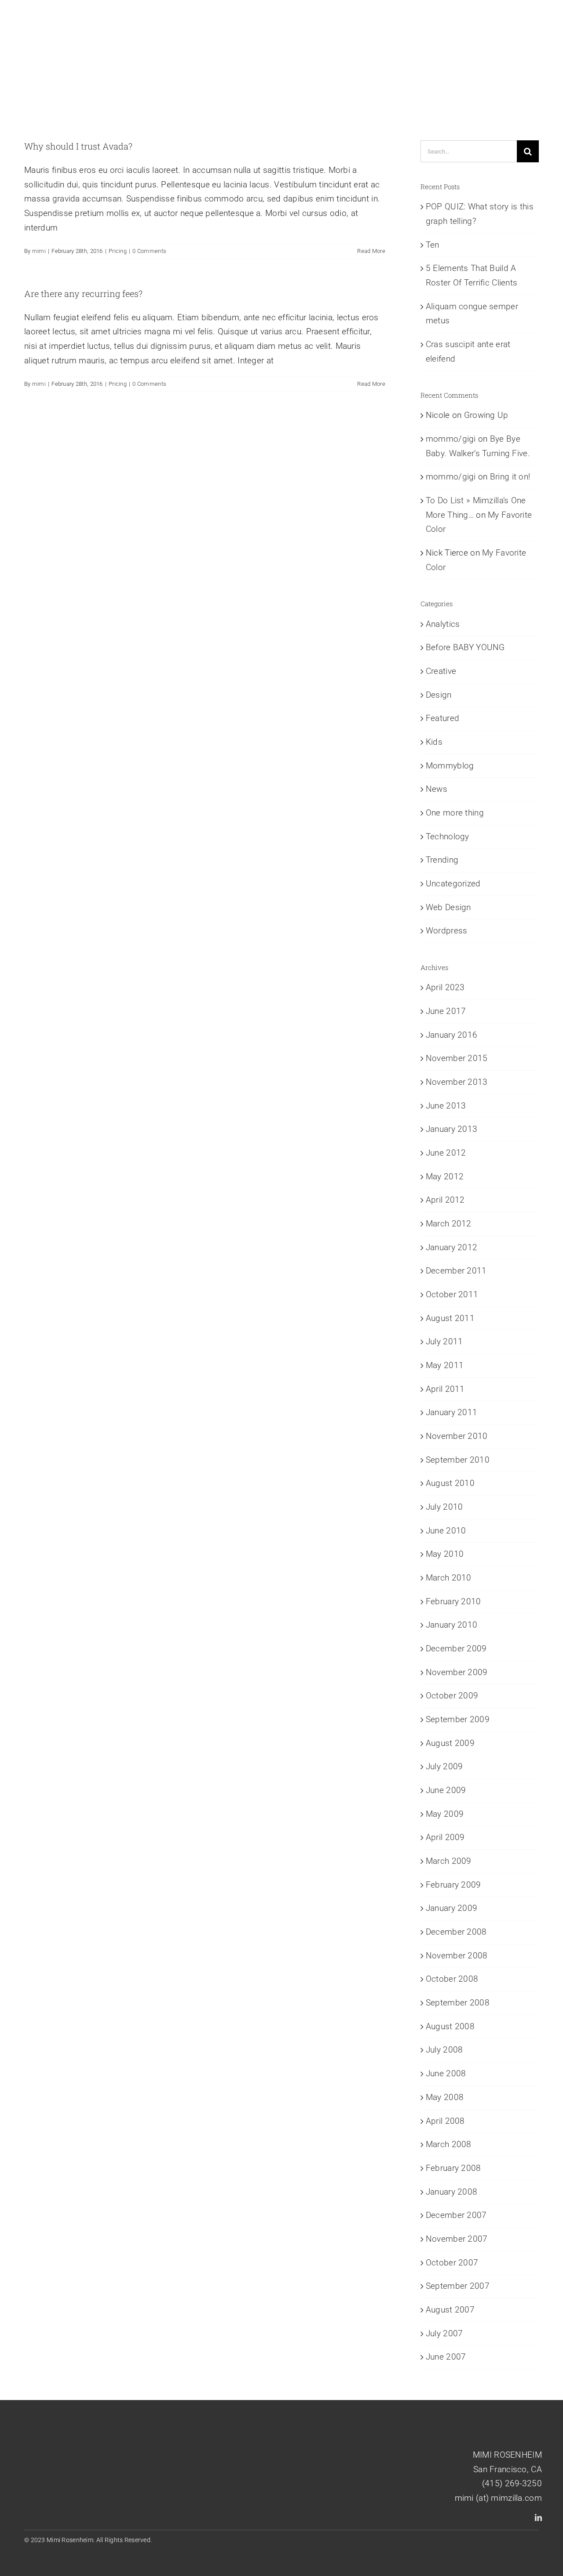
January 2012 (451, 1247)
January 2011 (451, 1412)
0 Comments (149, 251)
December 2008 (456, 1932)
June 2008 (446, 2073)
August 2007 (450, 2310)
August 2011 (450, 1318)
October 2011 (452, 1294)
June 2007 (446, 2357)
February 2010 (453, 1601)
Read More (371, 251)
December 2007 (456, 2215)
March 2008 (449, 2144)
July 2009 (444, 1766)
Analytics (443, 624)
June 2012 (446, 1153)
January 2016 (451, 1035)
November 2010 (457, 1436)
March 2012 (449, 1224)
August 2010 (450, 1483)
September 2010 (458, 1460)
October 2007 (452, 2263)
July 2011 (444, 1341)
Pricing (118, 251)
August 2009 (450, 1743)
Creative (441, 671)
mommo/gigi (451, 439)
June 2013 (446, 1106)
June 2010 (446, 1531)
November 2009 (457, 1672)
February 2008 (453, 2168)
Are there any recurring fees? (83, 293)
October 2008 (452, 1979)
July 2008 (444, 2050)
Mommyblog (450, 766)
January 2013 (451, 1129)
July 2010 (444, 1507)
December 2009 (456, 1648)
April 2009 (445, 1837)
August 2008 (450, 2026)
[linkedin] (538, 2517)
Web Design (448, 907)
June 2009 (446, 1790)
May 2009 (445, 1814)
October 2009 (452, 1696)
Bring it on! (510, 477)
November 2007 (457, 2239)
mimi (39, 251)
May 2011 (445, 1365)
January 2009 (451, 1908)
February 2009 (453, 1885)
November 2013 (457, 1082)
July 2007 (444, 2333)
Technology (448, 836)
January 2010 (451, 1625)
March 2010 (449, 1578)
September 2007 (458, 2286)
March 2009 (449, 1861)
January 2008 (451, 2192)
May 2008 (445, 2097)
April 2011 (445, 1389)
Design (439, 695)
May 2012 (445, 1176)
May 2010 (445, 1554)
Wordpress (447, 931)
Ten (433, 245)
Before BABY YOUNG (465, 647)
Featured (442, 718)
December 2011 (456, 1271)
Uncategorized (453, 884)
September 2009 (458, 1719)
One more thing (455, 813)
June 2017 (446, 1011)
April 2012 (445, 1200)
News (437, 789)
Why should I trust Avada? (78, 146)
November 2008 (457, 1956)
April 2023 (445, 987)
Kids (434, 742)
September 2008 (458, 2003)
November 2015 (457, 1058)
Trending (442, 860)
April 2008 (445, 2121)
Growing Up (486, 415)
